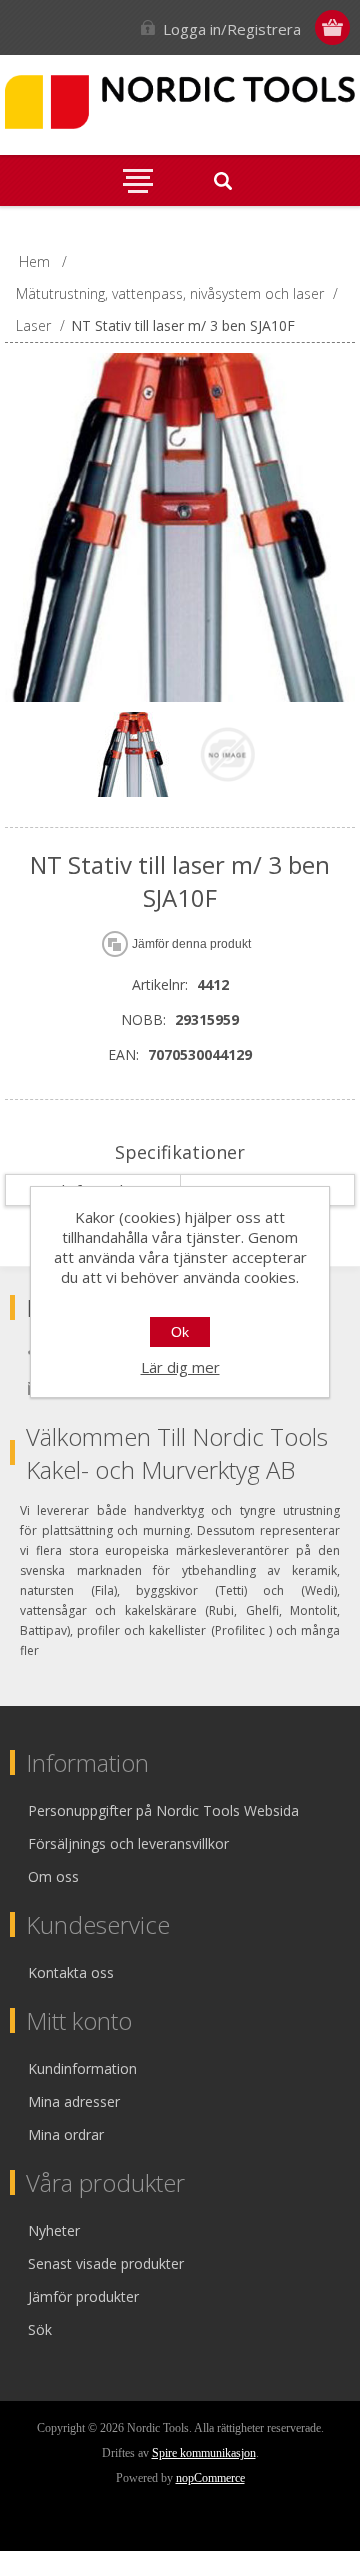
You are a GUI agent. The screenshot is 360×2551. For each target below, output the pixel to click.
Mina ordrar (66, 2134)
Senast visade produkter (106, 2263)
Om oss (53, 1876)
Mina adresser (74, 2101)
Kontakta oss (71, 1972)
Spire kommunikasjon (204, 2453)
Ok (180, 1332)
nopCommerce (210, 2478)
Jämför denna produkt (191, 944)
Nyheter (54, 2230)
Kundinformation (82, 2068)
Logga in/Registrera (232, 29)
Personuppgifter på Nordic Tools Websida (163, 1810)
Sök (40, 2329)
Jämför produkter (83, 2296)
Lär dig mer (180, 1367)
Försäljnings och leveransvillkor (128, 1843)
